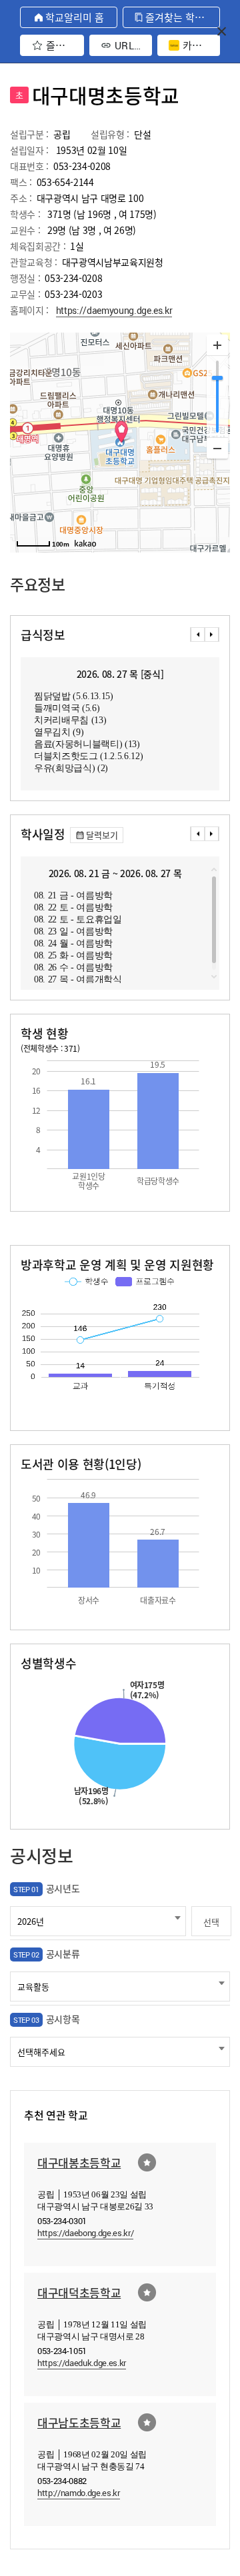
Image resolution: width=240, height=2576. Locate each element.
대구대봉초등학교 (79, 2162)
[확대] (217, 345)
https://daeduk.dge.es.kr (82, 2363)
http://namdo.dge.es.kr (79, 2493)
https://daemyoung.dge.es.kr (114, 310)
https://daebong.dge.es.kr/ (85, 2233)
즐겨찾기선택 (147, 2162)
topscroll (214, 870)
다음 (212, 635)
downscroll (214, 976)
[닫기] (222, 31)
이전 (197, 635)
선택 (211, 1922)
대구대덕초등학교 (79, 2292)
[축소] (217, 448)
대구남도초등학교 (79, 2422)
